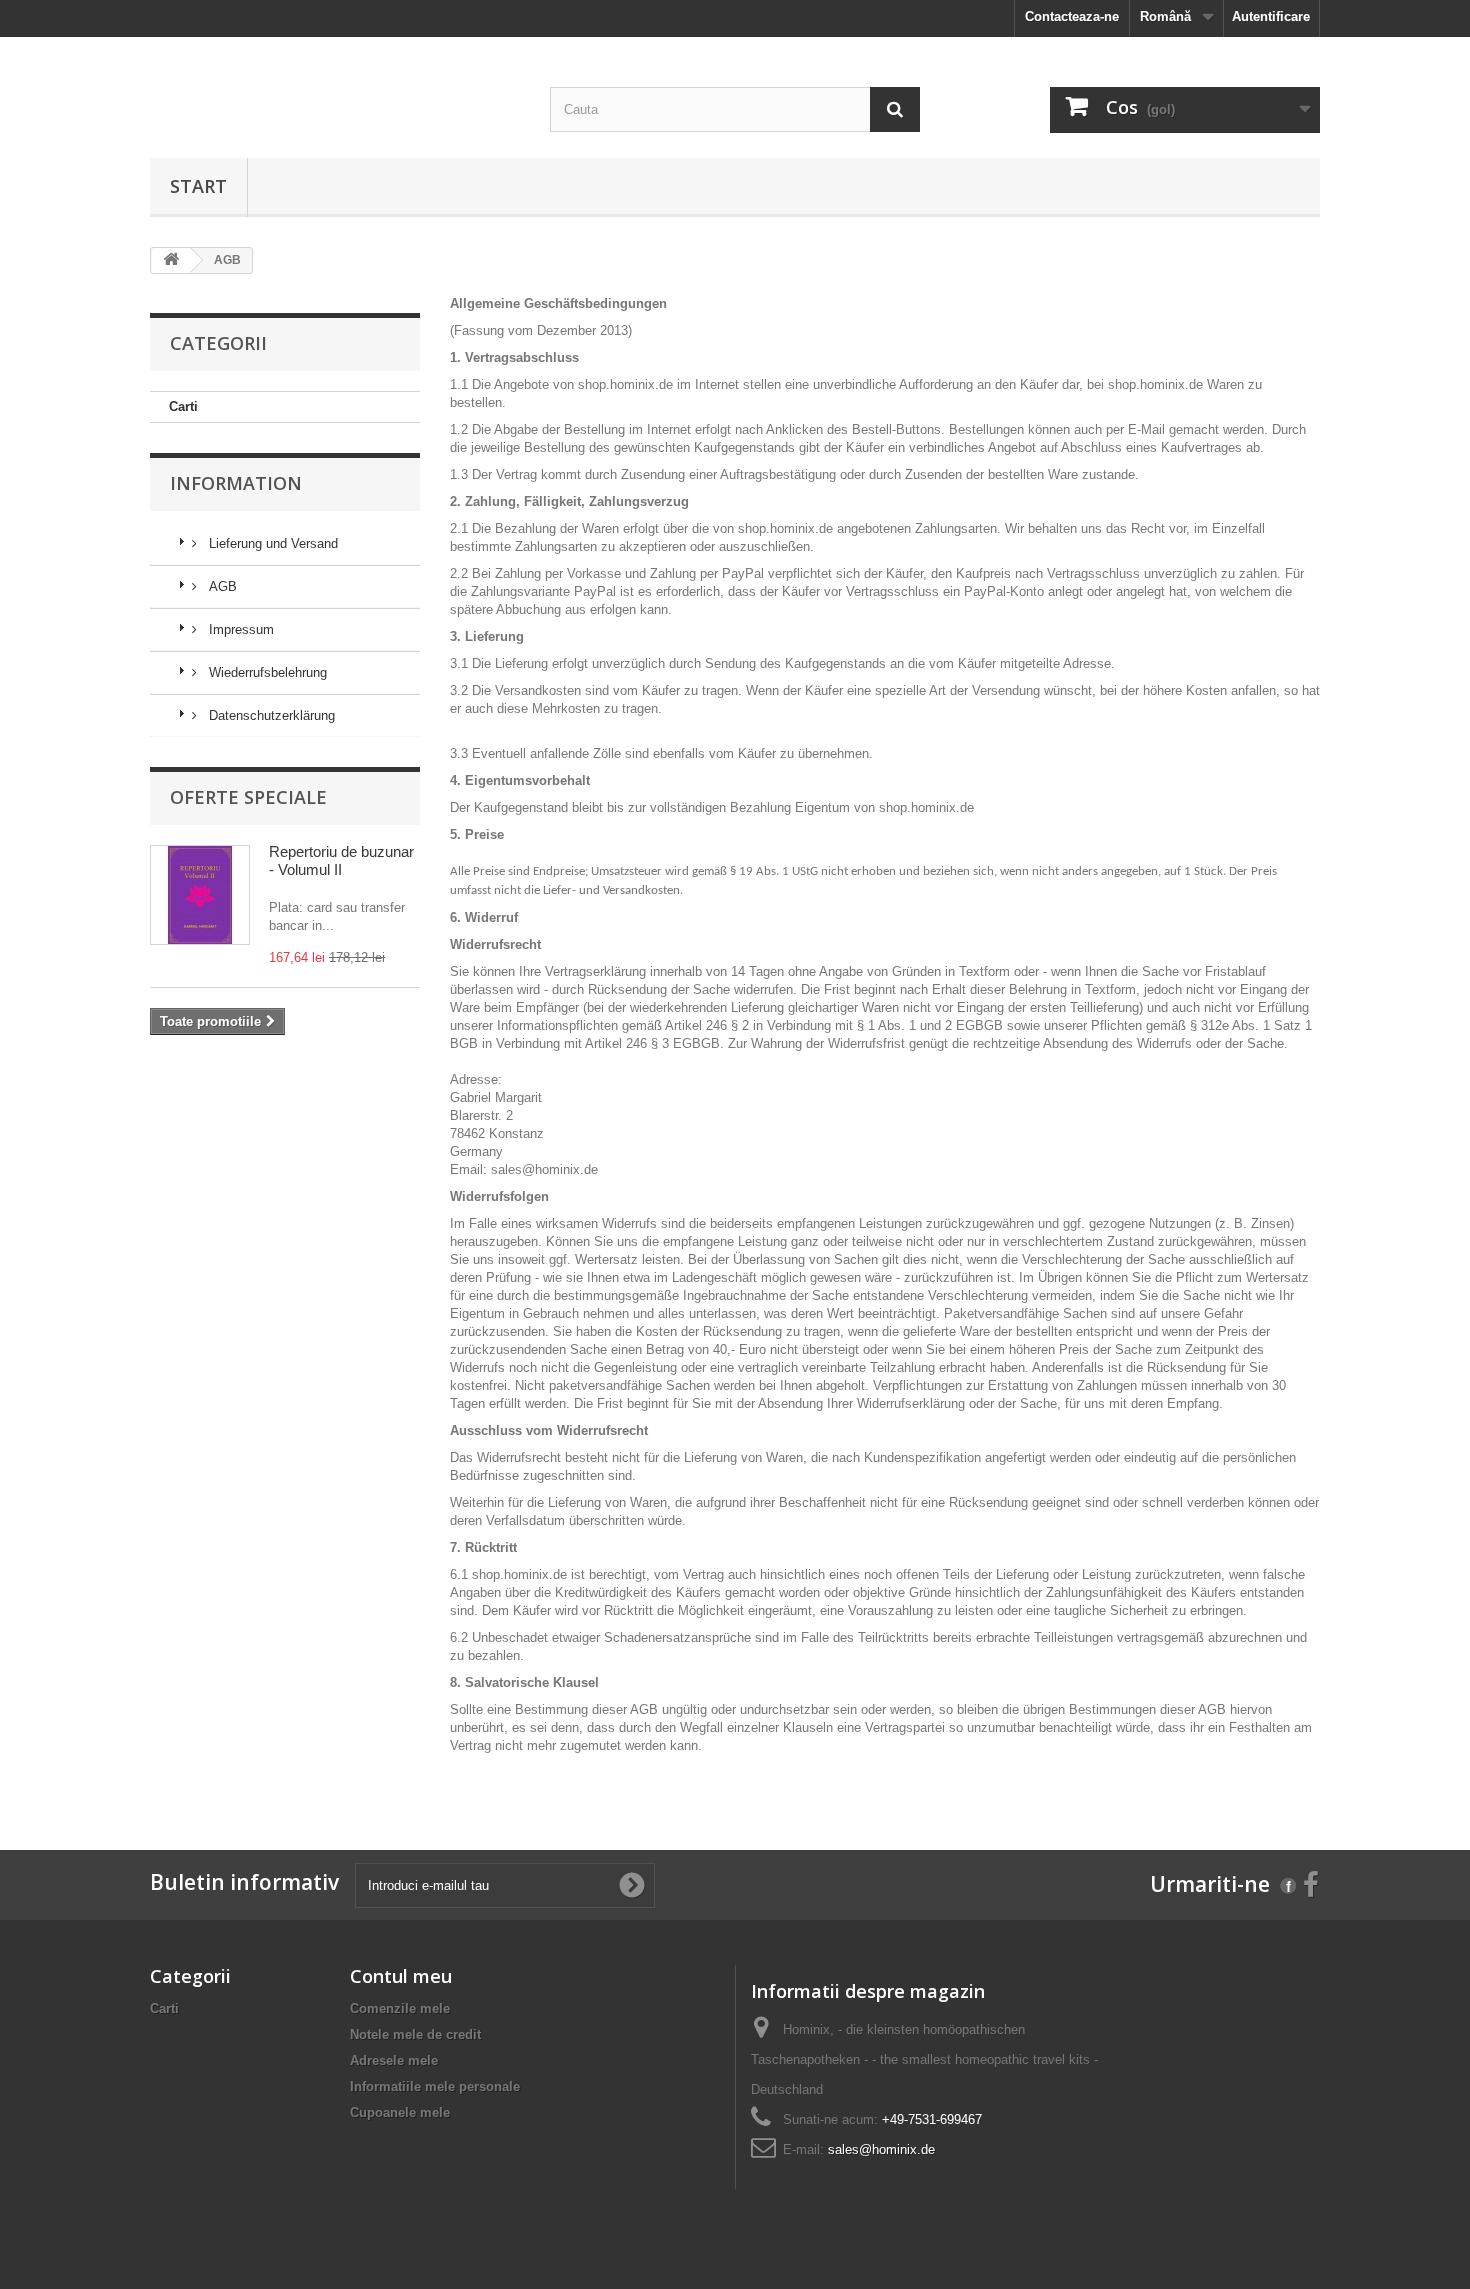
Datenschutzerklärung (270, 715)
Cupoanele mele (400, 2112)
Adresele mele (394, 2060)
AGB (221, 586)
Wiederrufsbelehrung (266, 672)
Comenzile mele (400, 2008)
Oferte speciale (248, 797)
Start (198, 186)
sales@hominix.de (544, 1169)
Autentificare (1271, 16)
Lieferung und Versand (271, 543)
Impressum (239, 629)
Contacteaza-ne (1072, 16)
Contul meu (401, 1976)
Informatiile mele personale (435, 2086)
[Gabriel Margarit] (335, 53)
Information (236, 483)
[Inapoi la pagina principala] (171, 260)
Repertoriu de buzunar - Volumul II (341, 860)
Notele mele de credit (415, 2034)
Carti (183, 406)
